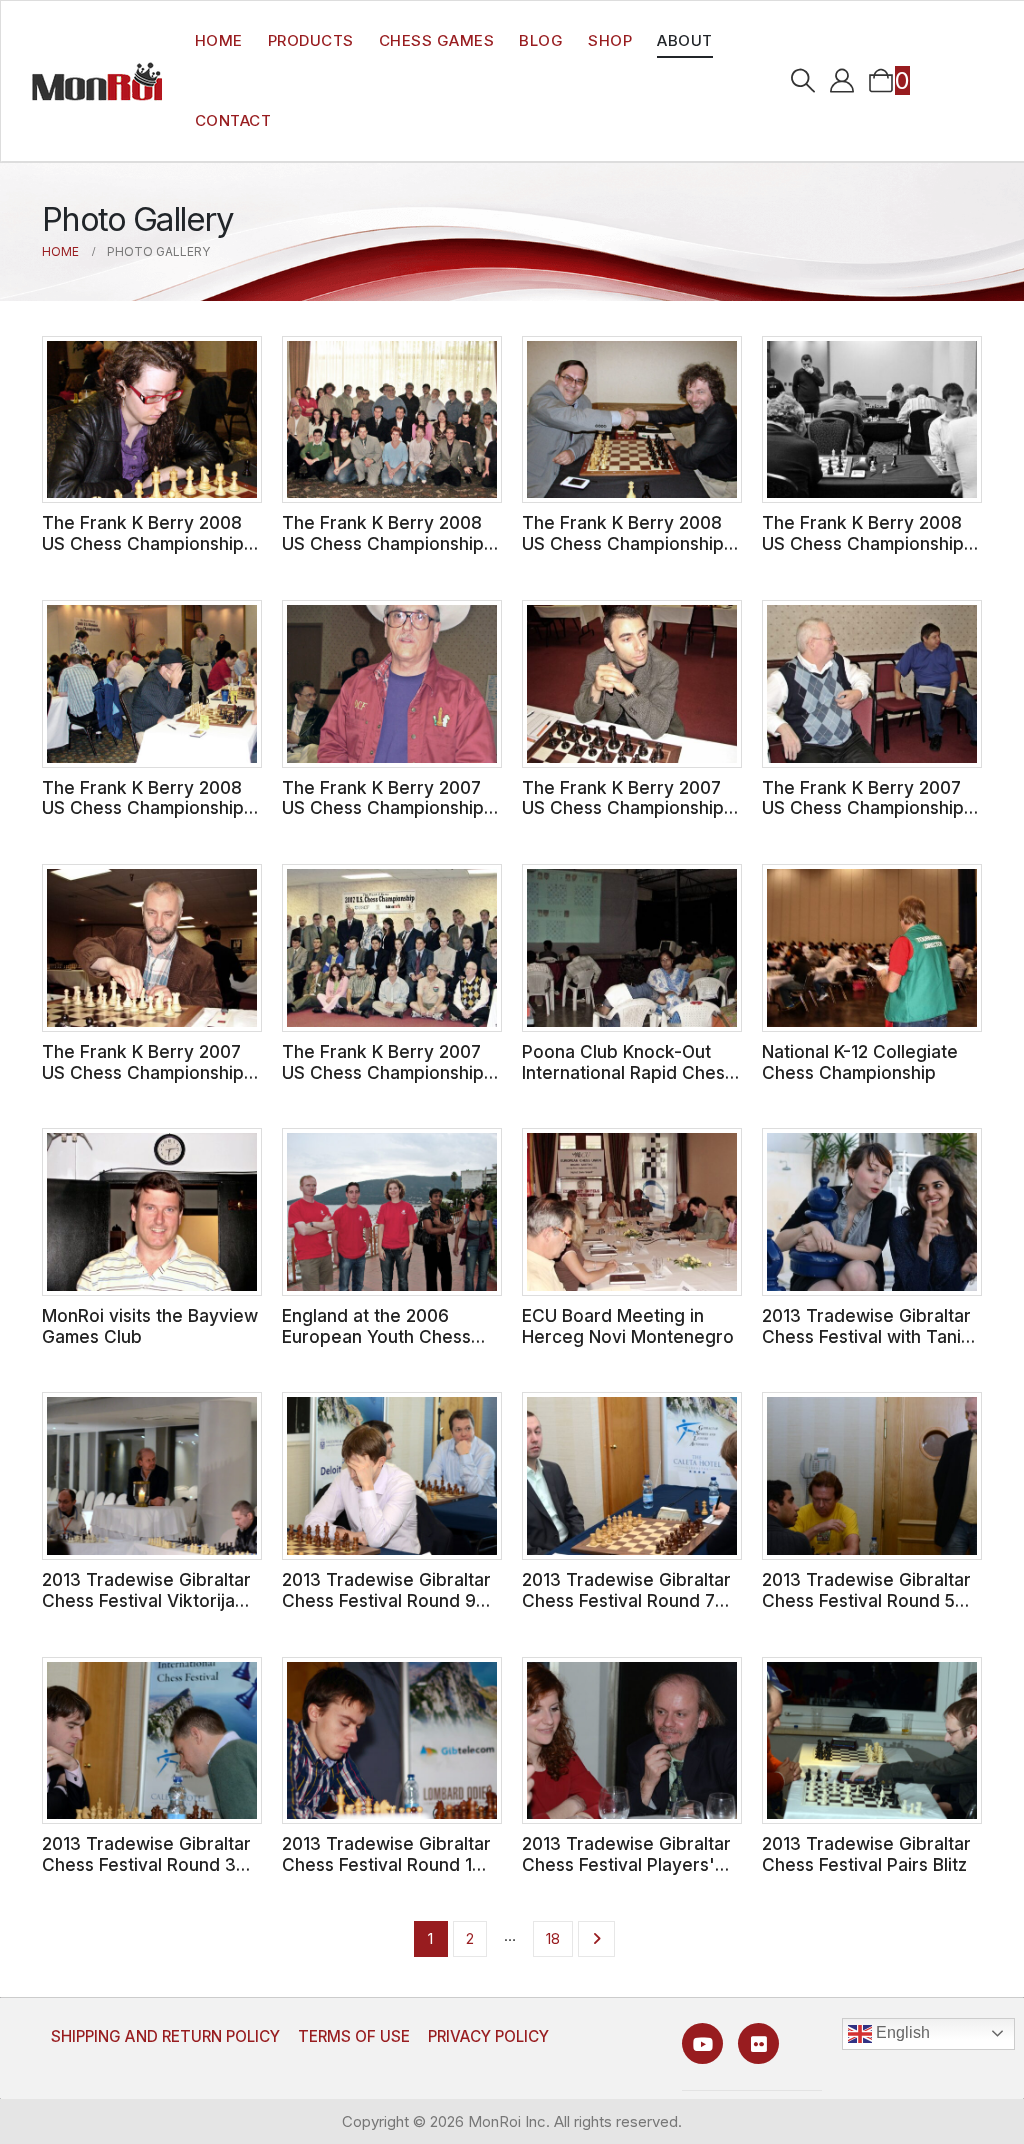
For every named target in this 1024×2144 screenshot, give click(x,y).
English (901, 2032)
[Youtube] (702, 2043)
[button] (803, 81)
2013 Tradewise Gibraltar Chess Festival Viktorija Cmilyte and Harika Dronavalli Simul (146, 1610)
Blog (541, 40)
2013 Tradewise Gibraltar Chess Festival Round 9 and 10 (386, 1600)
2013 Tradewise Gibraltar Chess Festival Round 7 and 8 (626, 1600)
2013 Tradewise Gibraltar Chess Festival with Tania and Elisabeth (866, 1336)
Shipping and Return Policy (165, 2036)
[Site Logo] (97, 81)
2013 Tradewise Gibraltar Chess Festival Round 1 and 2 (386, 1864)
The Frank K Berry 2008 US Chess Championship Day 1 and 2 (143, 808)
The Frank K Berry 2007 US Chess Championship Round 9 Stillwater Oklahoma (383, 818)
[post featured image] (152, 420)
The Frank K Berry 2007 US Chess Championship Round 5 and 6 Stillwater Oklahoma (863, 818)
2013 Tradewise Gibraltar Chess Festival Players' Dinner (626, 1864)
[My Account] (842, 81)
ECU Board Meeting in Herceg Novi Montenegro (628, 1326)
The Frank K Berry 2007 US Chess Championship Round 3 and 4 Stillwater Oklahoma (143, 1082)
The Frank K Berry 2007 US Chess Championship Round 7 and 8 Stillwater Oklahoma (623, 818)
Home (219, 40)
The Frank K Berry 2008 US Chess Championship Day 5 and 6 (623, 543)
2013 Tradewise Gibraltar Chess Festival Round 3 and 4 (146, 1864)
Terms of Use (354, 2036)
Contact (233, 120)
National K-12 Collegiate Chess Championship (860, 1062)
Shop (610, 40)
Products (311, 40)
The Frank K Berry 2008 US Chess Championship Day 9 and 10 (143, 543)
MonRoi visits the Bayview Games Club (150, 1326)
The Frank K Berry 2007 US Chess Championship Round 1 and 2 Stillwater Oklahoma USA (383, 1082)
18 (553, 1938)
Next (596, 1939)
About (685, 40)
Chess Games (437, 40)
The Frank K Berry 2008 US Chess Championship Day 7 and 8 (383, 543)
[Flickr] (758, 2043)
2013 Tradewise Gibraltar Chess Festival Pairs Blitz (866, 1854)
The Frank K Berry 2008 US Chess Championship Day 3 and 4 (863, 543)
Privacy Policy (488, 2036)
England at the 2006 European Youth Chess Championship (376, 1336)
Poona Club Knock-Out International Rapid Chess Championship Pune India (628, 1072)
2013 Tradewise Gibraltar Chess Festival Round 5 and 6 (866, 1600)
